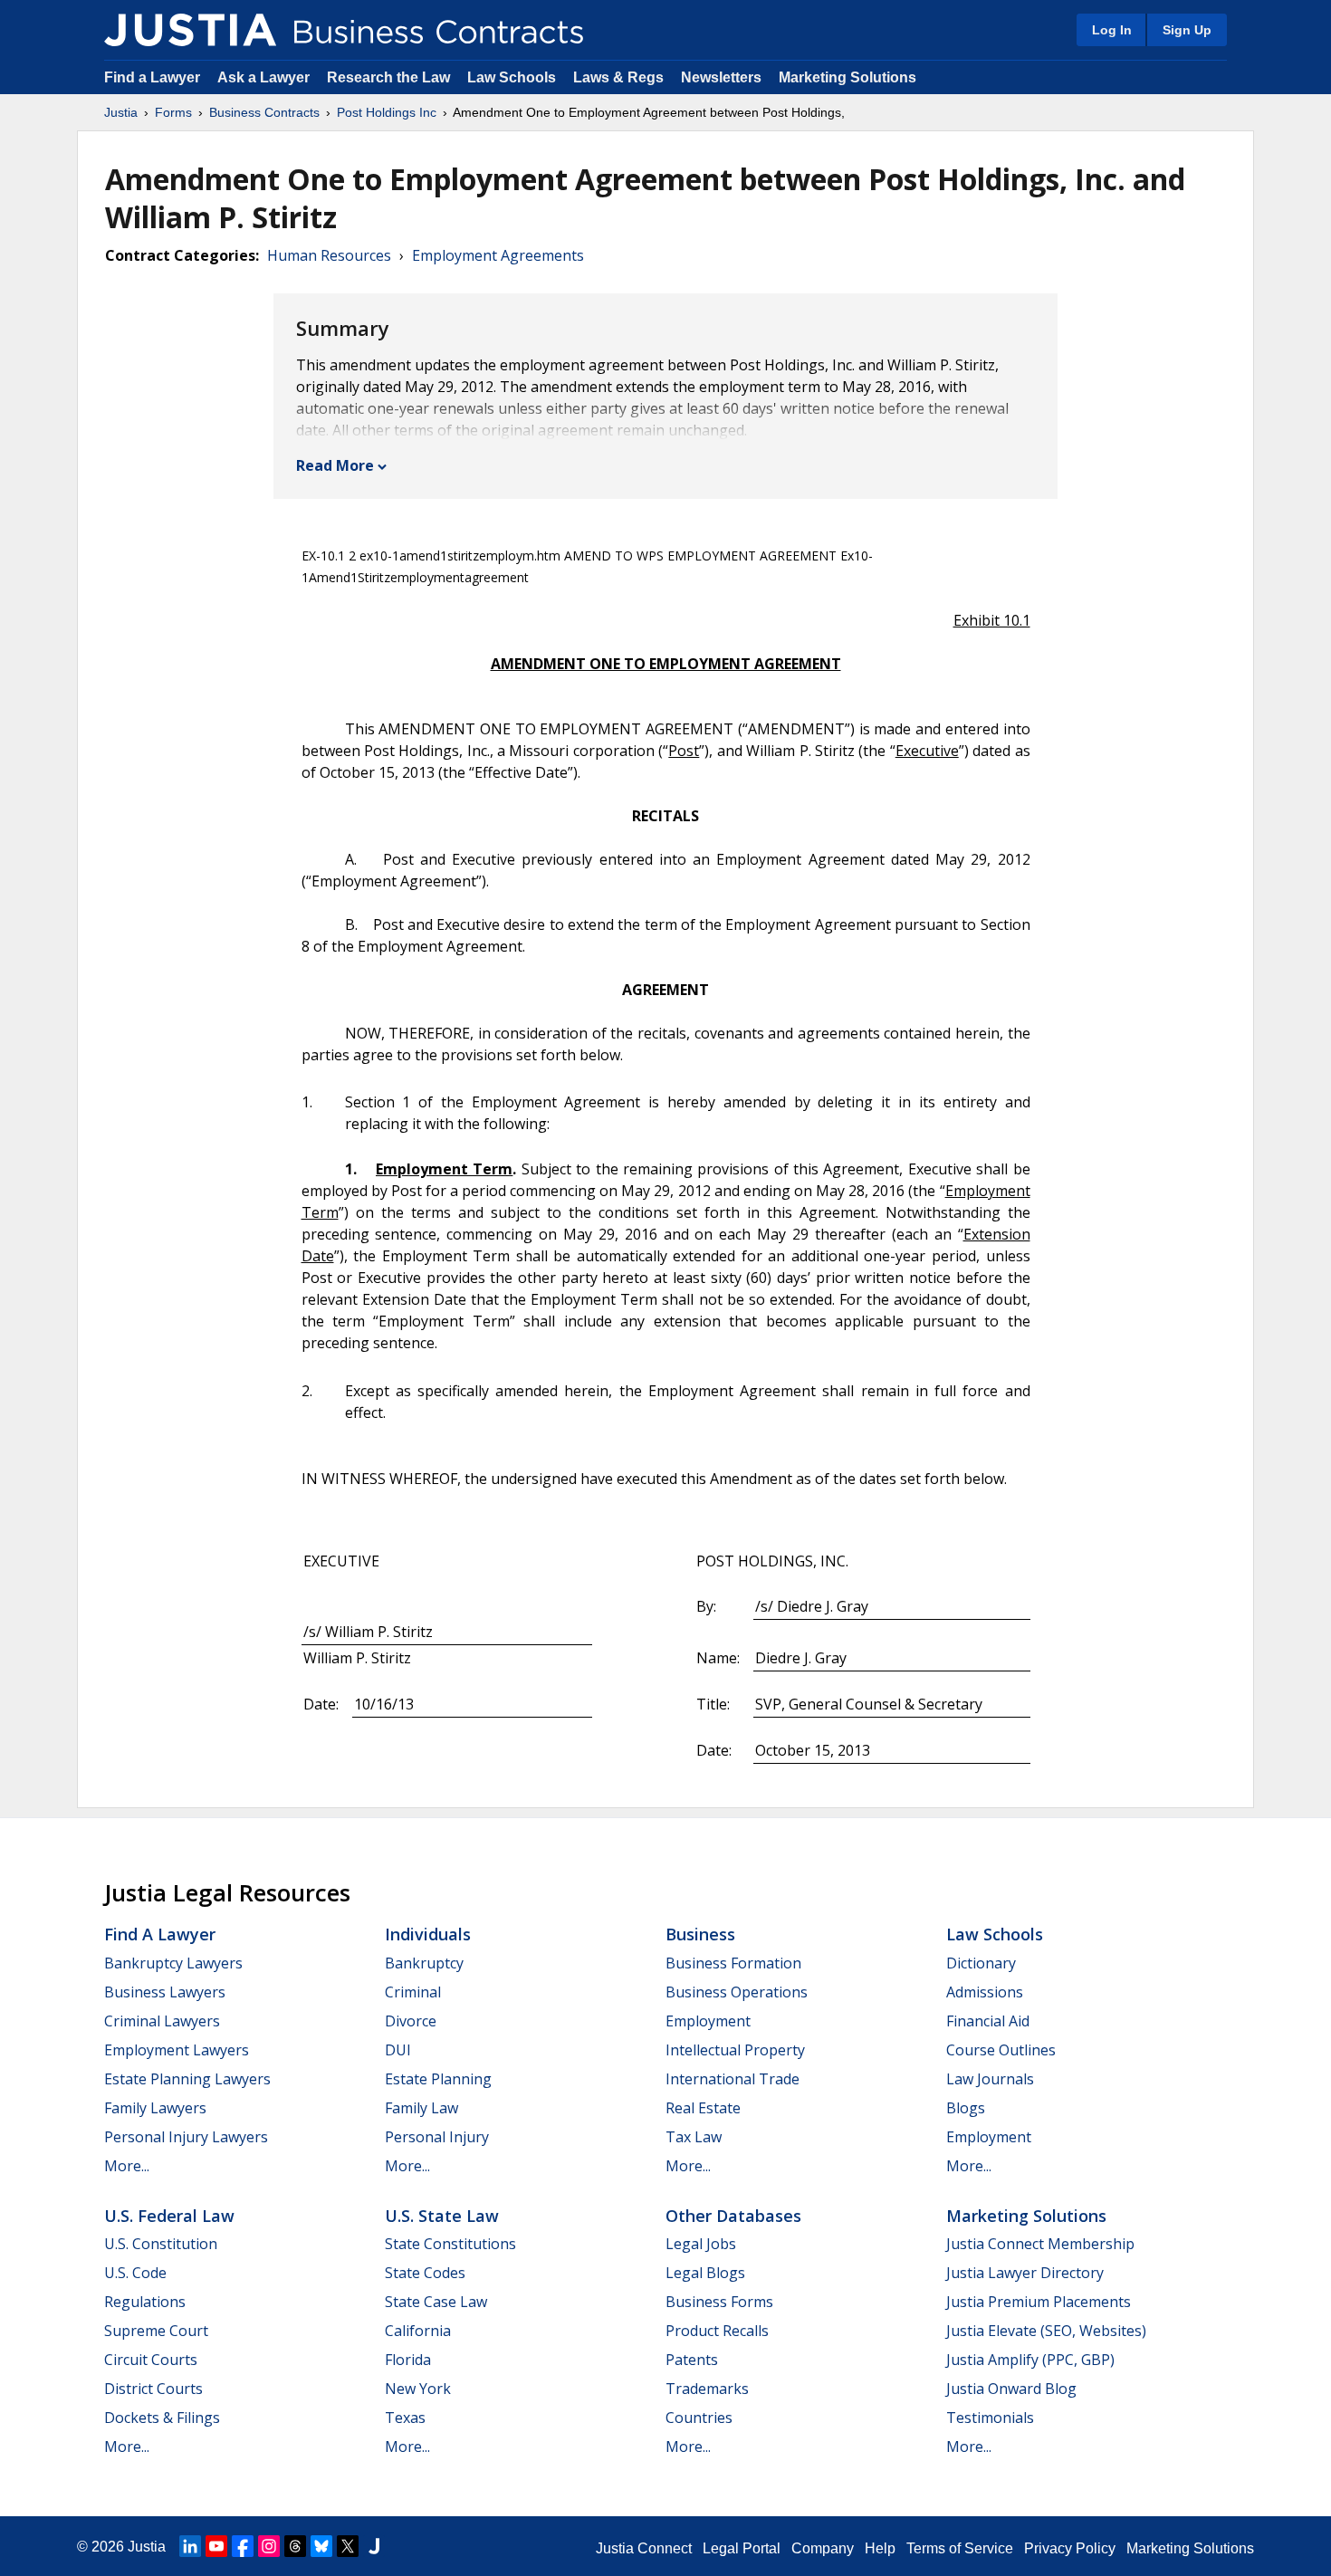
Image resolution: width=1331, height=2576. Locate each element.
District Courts (153, 2389)
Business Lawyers (165, 1992)
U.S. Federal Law (169, 2216)
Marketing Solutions (847, 77)
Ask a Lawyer (265, 77)
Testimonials (990, 2418)
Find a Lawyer (152, 77)
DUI (398, 2050)
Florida (408, 2360)
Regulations (145, 2302)
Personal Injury (437, 2137)
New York (418, 2389)
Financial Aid (988, 2021)
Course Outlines (1001, 2050)
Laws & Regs (618, 77)
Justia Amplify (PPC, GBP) (1030, 2360)
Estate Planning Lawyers (187, 2079)
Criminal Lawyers (162, 2021)
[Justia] (190, 30)
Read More (335, 465)
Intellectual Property (735, 2050)
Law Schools (512, 77)
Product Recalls (717, 2331)
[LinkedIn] (190, 2546)
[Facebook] (243, 2546)
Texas (405, 2418)
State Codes (425, 2273)
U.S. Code (135, 2273)
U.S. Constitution (161, 2244)
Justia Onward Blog (1011, 2389)
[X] (348, 2546)
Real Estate (703, 2108)
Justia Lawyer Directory (1025, 2273)
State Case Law (436, 2302)
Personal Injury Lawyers (186, 2137)
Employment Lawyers (177, 2050)
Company (823, 2548)
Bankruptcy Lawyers (173, 1963)
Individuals (428, 1934)
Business (700, 1934)
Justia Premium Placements (1039, 2302)
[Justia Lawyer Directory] (374, 2546)
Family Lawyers (155, 2108)
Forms (173, 112)
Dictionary (981, 1963)
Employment (708, 2021)
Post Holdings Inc (387, 112)
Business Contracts (264, 112)
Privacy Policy (1070, 2548)
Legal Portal (742, 2548)
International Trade (733, 2079)
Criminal (413, 1992)
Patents (692, 2360)
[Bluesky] (321, 2546)
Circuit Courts (151, 2360)
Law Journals (990, 2079)
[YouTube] (216, 2546)
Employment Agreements (498, 255)
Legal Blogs (705, 2273)
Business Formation (733, 1963)
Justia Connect (644, 2548)
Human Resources (329, 255)
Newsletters (721, 77)
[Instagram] (269, 2546)
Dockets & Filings (162, 2418)
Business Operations (737, 1992)
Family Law (421, 2108)
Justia (121, 112)
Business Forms (719, 2302)
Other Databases (733, 2216)
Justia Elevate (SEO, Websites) (1046, 2331)
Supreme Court (156, 2331)
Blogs (966, 2108)
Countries (699, 2418)
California (418, 2331)
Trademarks (707, 2389)
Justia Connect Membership (1040, 2244)
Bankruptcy (424, 1963)
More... (127, 2166)
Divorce (411, 2021)
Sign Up (1187, 30)
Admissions (985, 1992)
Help (880, 2548)
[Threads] (295, 2546)
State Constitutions (450, 2244)
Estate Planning (438, 2079)
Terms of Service (960, 2548)
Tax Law (694, 2137)
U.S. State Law (442, 2216)
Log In (1112, 30)
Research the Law (388, 77)
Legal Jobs (701, 2244)
